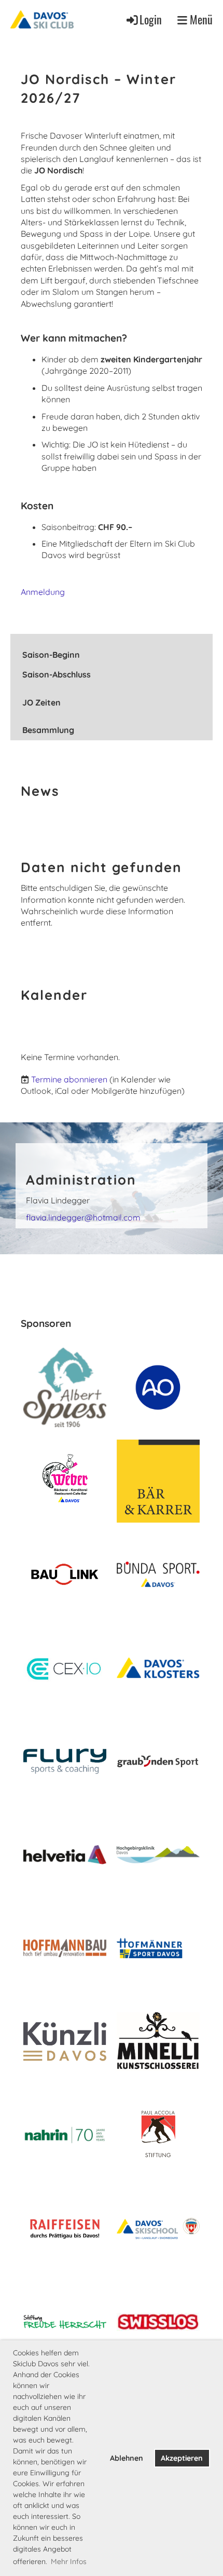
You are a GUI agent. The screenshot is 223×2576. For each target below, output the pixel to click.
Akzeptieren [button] (182, 2458)
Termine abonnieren (69, 1079)
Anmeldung (43, 592)
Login (151, 19)
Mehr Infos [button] (69, 2561)
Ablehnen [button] (127, 2458)
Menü (200, 19)
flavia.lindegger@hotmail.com (83, 1217)
